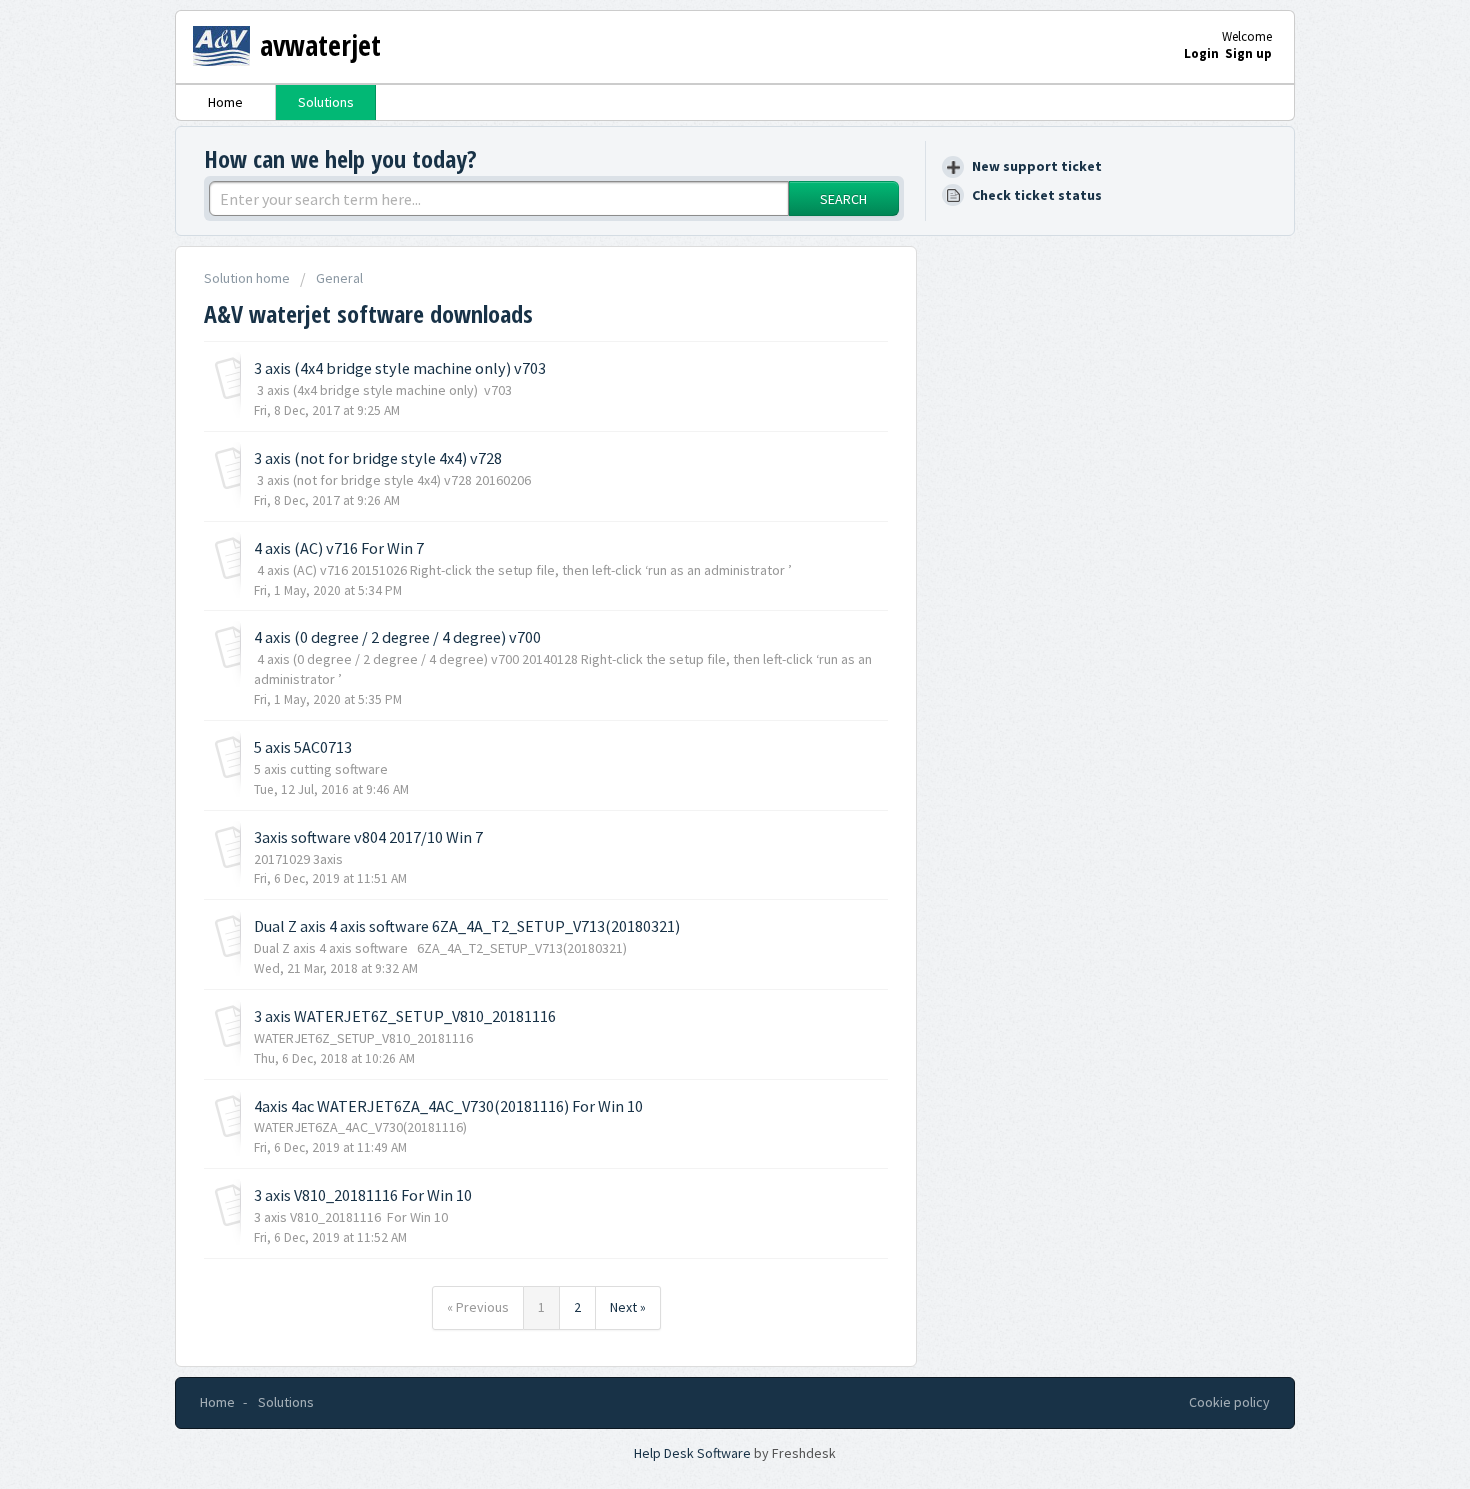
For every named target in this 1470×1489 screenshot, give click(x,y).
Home (225, 102)
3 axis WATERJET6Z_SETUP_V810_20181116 (405, 1016)
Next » (628, 1307)
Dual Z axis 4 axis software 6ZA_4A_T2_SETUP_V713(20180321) (467, 926)
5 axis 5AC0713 (303, 747)
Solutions (326, 102)
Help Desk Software (694, 1453)
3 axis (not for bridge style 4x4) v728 (378, 458)
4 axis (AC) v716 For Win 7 (339, 548)
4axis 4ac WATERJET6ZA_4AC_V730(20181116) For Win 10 (448, 1106)
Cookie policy (1229, 1402)
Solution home (248, 278)
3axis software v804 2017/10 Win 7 (368, 837)
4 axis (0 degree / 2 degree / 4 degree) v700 (397, 637)
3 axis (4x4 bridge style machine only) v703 (400, 368)
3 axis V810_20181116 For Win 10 (363, 1195)
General (339, 278)
